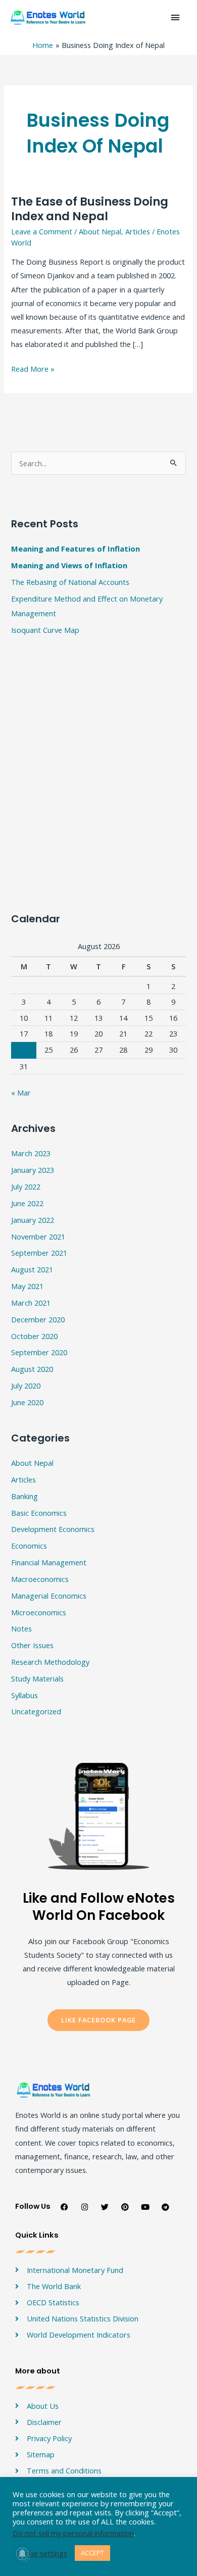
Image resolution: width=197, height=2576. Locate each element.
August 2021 (32, 1269)
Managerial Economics (49, 1596)
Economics (29, 1546)
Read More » (33, 368)
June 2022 (27, 1203)
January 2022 (33, 1220)
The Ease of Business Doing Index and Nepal (90, 209)
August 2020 (32, 1369)
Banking (24, 1496)
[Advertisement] (98, 594)
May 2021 (27, 1286)
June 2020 (27, 1402)
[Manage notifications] (22, 2554)
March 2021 (31, 1303)
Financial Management (49, 1562)
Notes (21, 1628)
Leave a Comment (42, 231)
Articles (138, 231)
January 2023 (33, 1170)
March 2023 (31, 1153)
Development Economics (53, 1529)
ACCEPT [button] (92, 2553)
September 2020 (39, 1352)
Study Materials (37, 1678)
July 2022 (26, 1186)
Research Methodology (50, 1662)
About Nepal (100, 231)
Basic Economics (39, 1513)
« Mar (21, 1093)
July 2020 (26, 1385)
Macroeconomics (40, 1579)
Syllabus (24, 1695)
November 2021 (38, 1236)
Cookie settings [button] (41, 2553)
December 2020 (38, 1319)
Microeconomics (39, 1612)
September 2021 (39, 1253)
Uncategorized (36, 1711)
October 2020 (34, 1336)
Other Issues (32, 1645)
